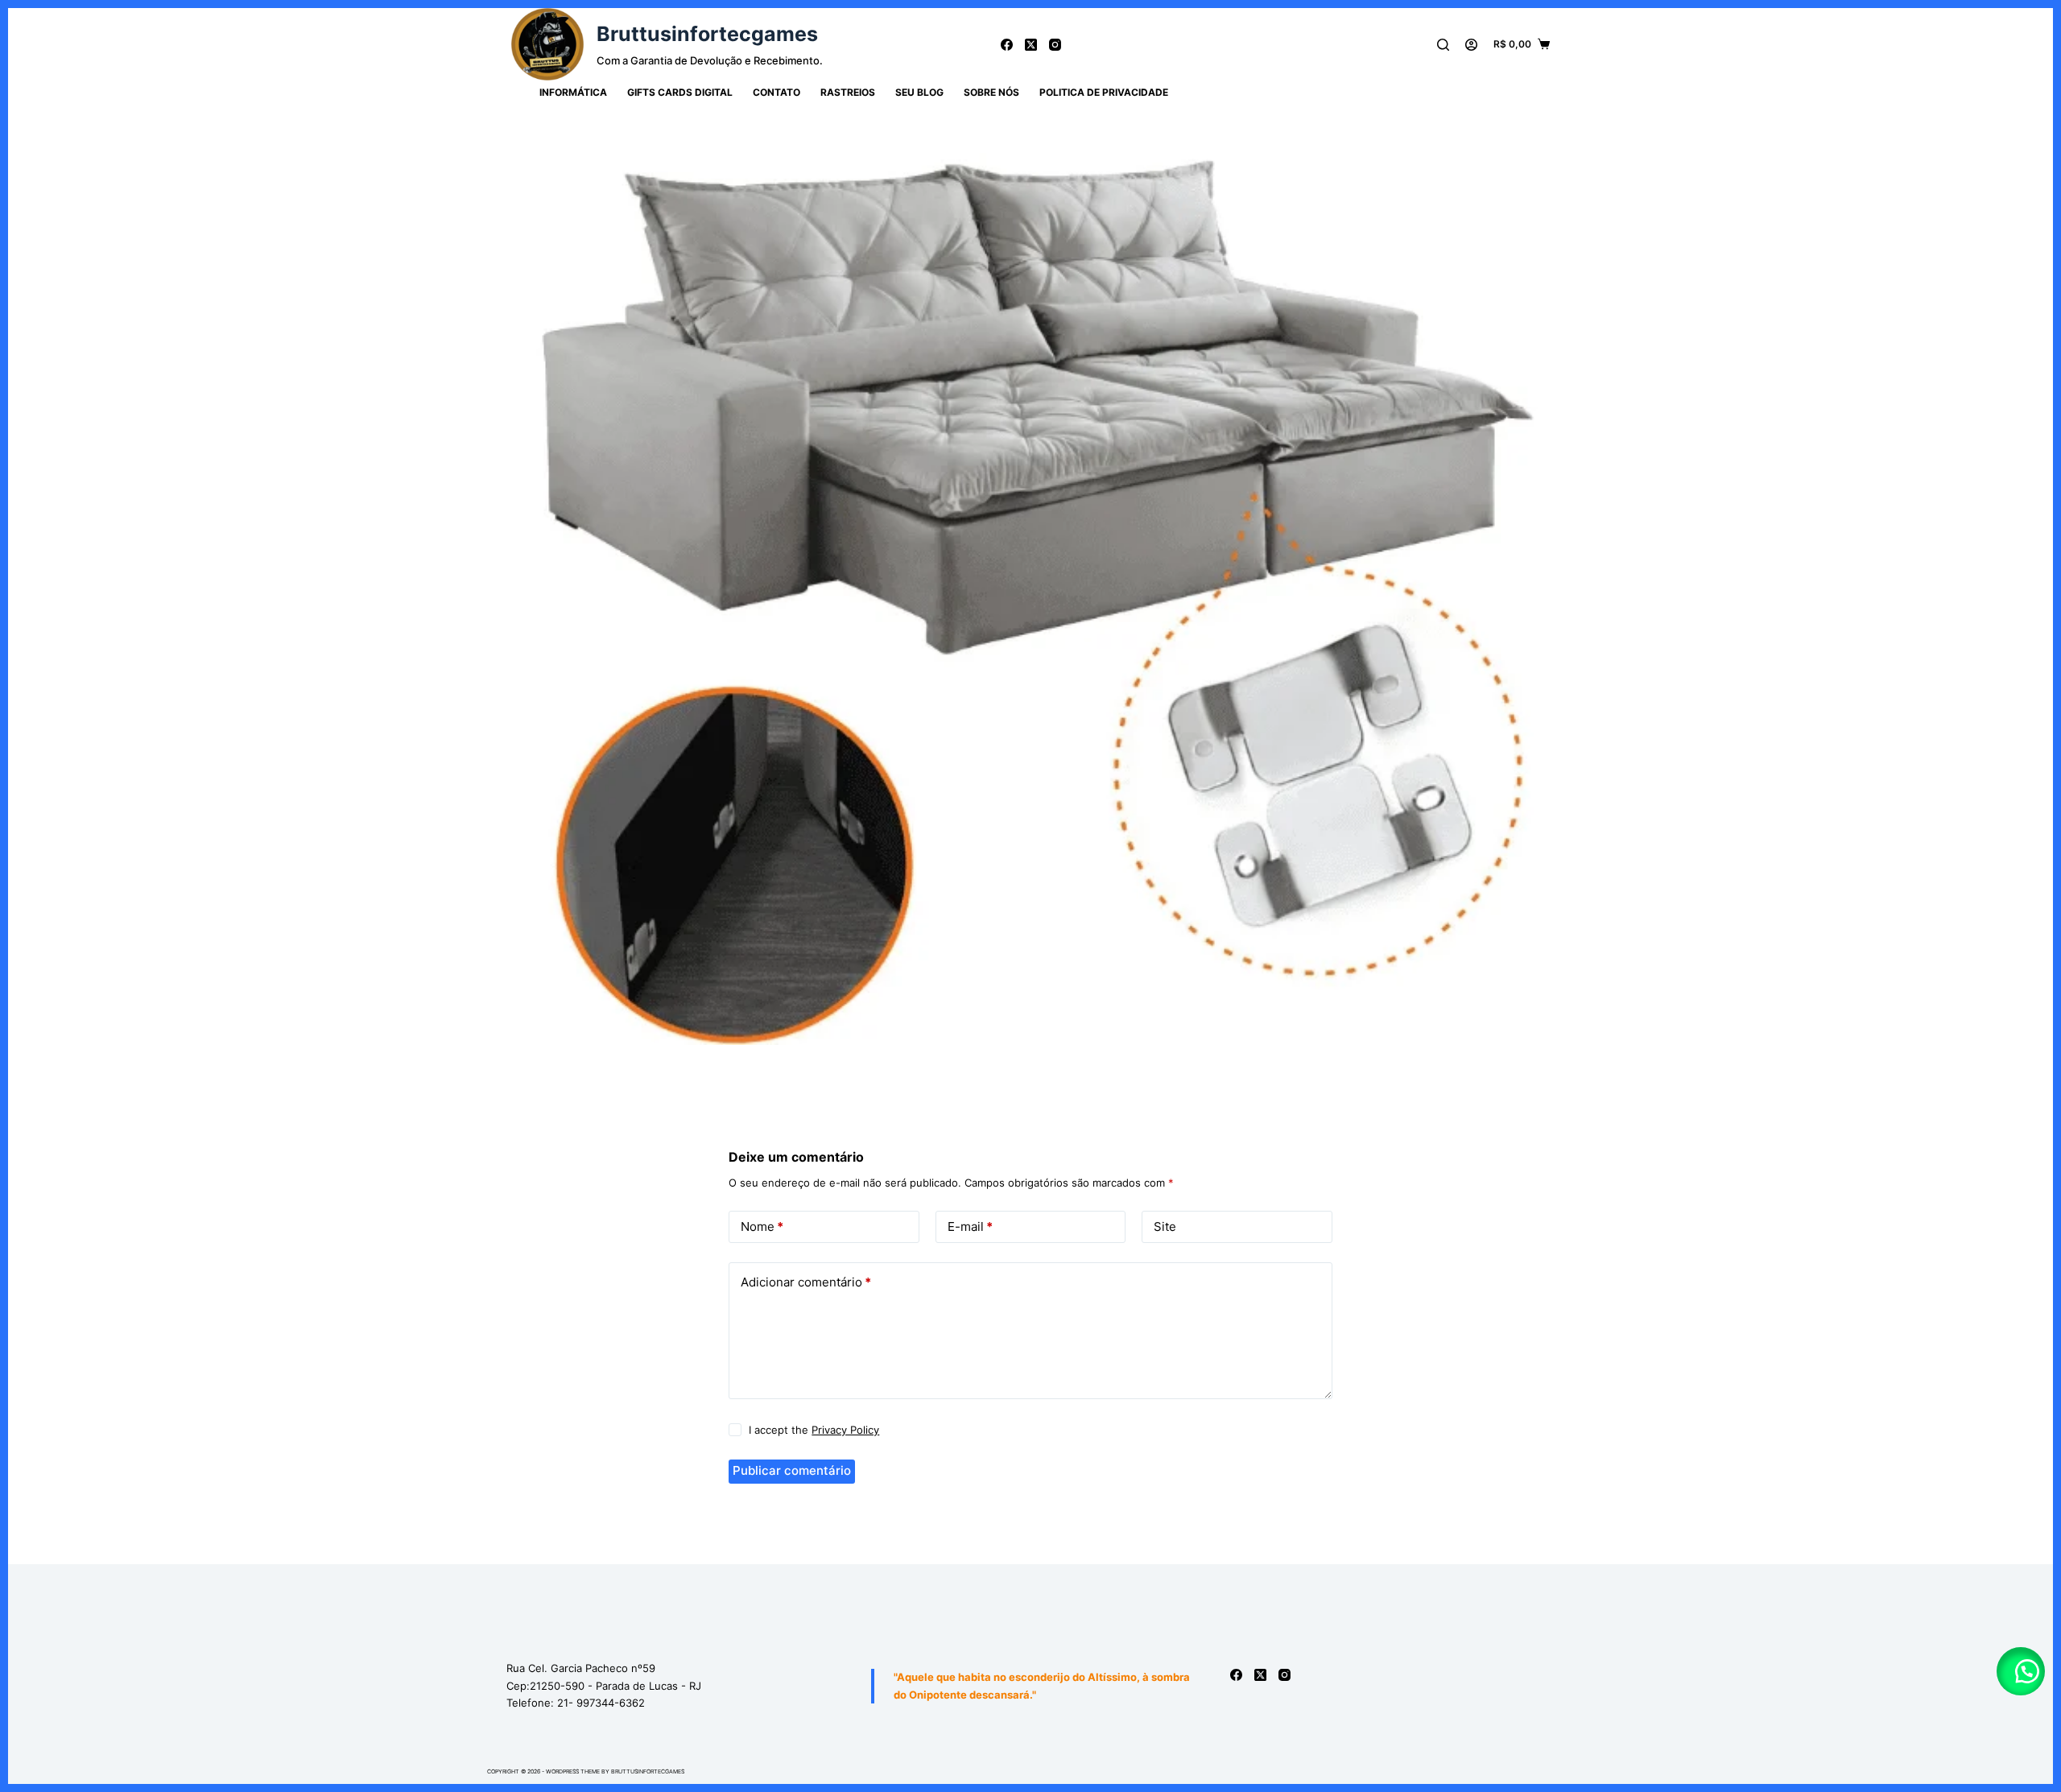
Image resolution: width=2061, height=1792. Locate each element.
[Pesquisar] (1443, 45)
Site (1165, 1226)
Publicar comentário (792, 1470)
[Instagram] (1055, 45)
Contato (776, 92)
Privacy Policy (845, 1430)
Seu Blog (919, 92)
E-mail (970, 1226)
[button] (2021, 1671)
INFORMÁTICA (573, 92)
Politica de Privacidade (1104, 92)
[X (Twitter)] (1031, 45)
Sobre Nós (991, 92)
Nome (762, 1226)
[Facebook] (1007, 45)
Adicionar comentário (806, 1282)
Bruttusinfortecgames (707, 34)
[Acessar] (1471, 45)
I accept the (814, 1430)
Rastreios (848, 92)
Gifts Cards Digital (680, 92)
